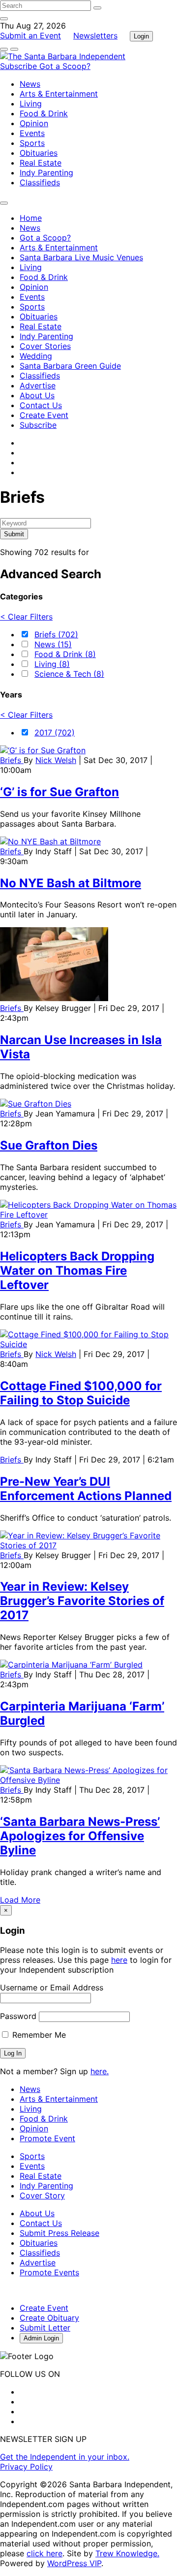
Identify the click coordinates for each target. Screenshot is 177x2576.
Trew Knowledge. (127, 2553)
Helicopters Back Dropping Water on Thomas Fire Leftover (77, 1271)
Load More (20, 1900)
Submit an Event (30, 35)
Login (141, 36)
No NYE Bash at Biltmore (71, 883)
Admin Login (41, 2338)
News (30, 84)
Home (31, 218)
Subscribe (20, 66)
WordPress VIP (74, 2563)
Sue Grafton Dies (49, 1145)
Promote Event (47, 2138)
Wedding (36, 356)
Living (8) (52, 664)
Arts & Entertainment (59, 94)
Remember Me (38, 2035)
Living (31, 104)
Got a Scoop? (65, 66)
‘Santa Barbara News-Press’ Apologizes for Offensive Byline (80, 1836)
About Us (37, 395)
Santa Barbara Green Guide (70, 366)
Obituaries (39, 153)
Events (32, 133)
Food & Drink (44, 113)
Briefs (12, 760)
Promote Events (49, 2272)
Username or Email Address (52, 1987)
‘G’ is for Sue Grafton (59, 792)
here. (100, 2071)
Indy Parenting (46, 173)
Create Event (44, 415)
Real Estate (41, 163)
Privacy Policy (26, 2467)
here (119, 1960)
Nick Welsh (56, 760)
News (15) (53, 644)
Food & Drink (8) (65, 654)
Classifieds (40, 182)
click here (44, 2553)
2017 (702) (55, 732)
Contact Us (41, 405)
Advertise (38, 385)
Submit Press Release (59, 2233)
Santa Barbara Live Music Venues (81, 257)
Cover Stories (45, 346)
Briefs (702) (56, 634)
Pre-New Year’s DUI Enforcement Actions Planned (86, 1489)
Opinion (34, 123)
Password (18, 2016)
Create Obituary (49, 2318)
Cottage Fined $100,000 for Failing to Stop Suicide (81, 1393)
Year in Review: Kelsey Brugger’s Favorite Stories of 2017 (82, 1601)
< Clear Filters (26, 617)
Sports (32, 143)
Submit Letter (45, 2328)
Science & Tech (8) (69, 674)
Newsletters (95, 35)
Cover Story (42, 2195)
